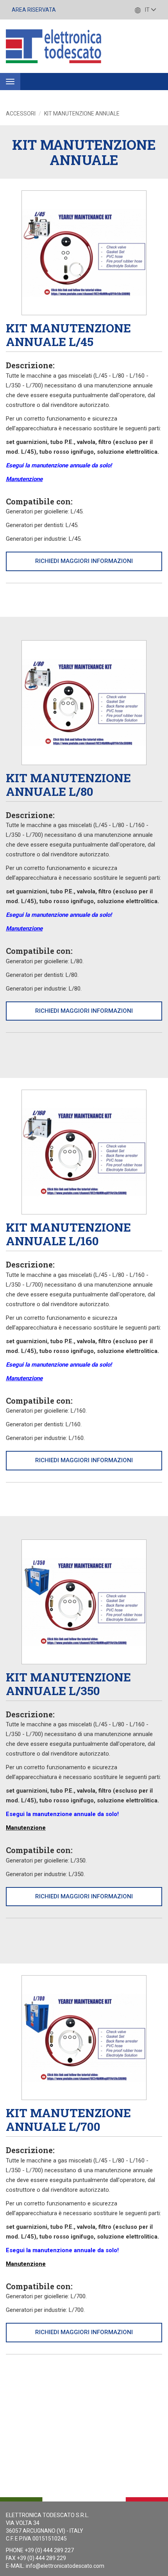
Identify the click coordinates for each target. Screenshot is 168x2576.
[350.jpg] (84, 1602)
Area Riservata (34, 10)
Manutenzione (24, 479)
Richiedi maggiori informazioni (84, 561)
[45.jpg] (84, 253)
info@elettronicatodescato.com (65, 2566)
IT (147, 10)
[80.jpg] (84, 703)
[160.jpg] (84, 1152)
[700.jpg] (84, 2038)
